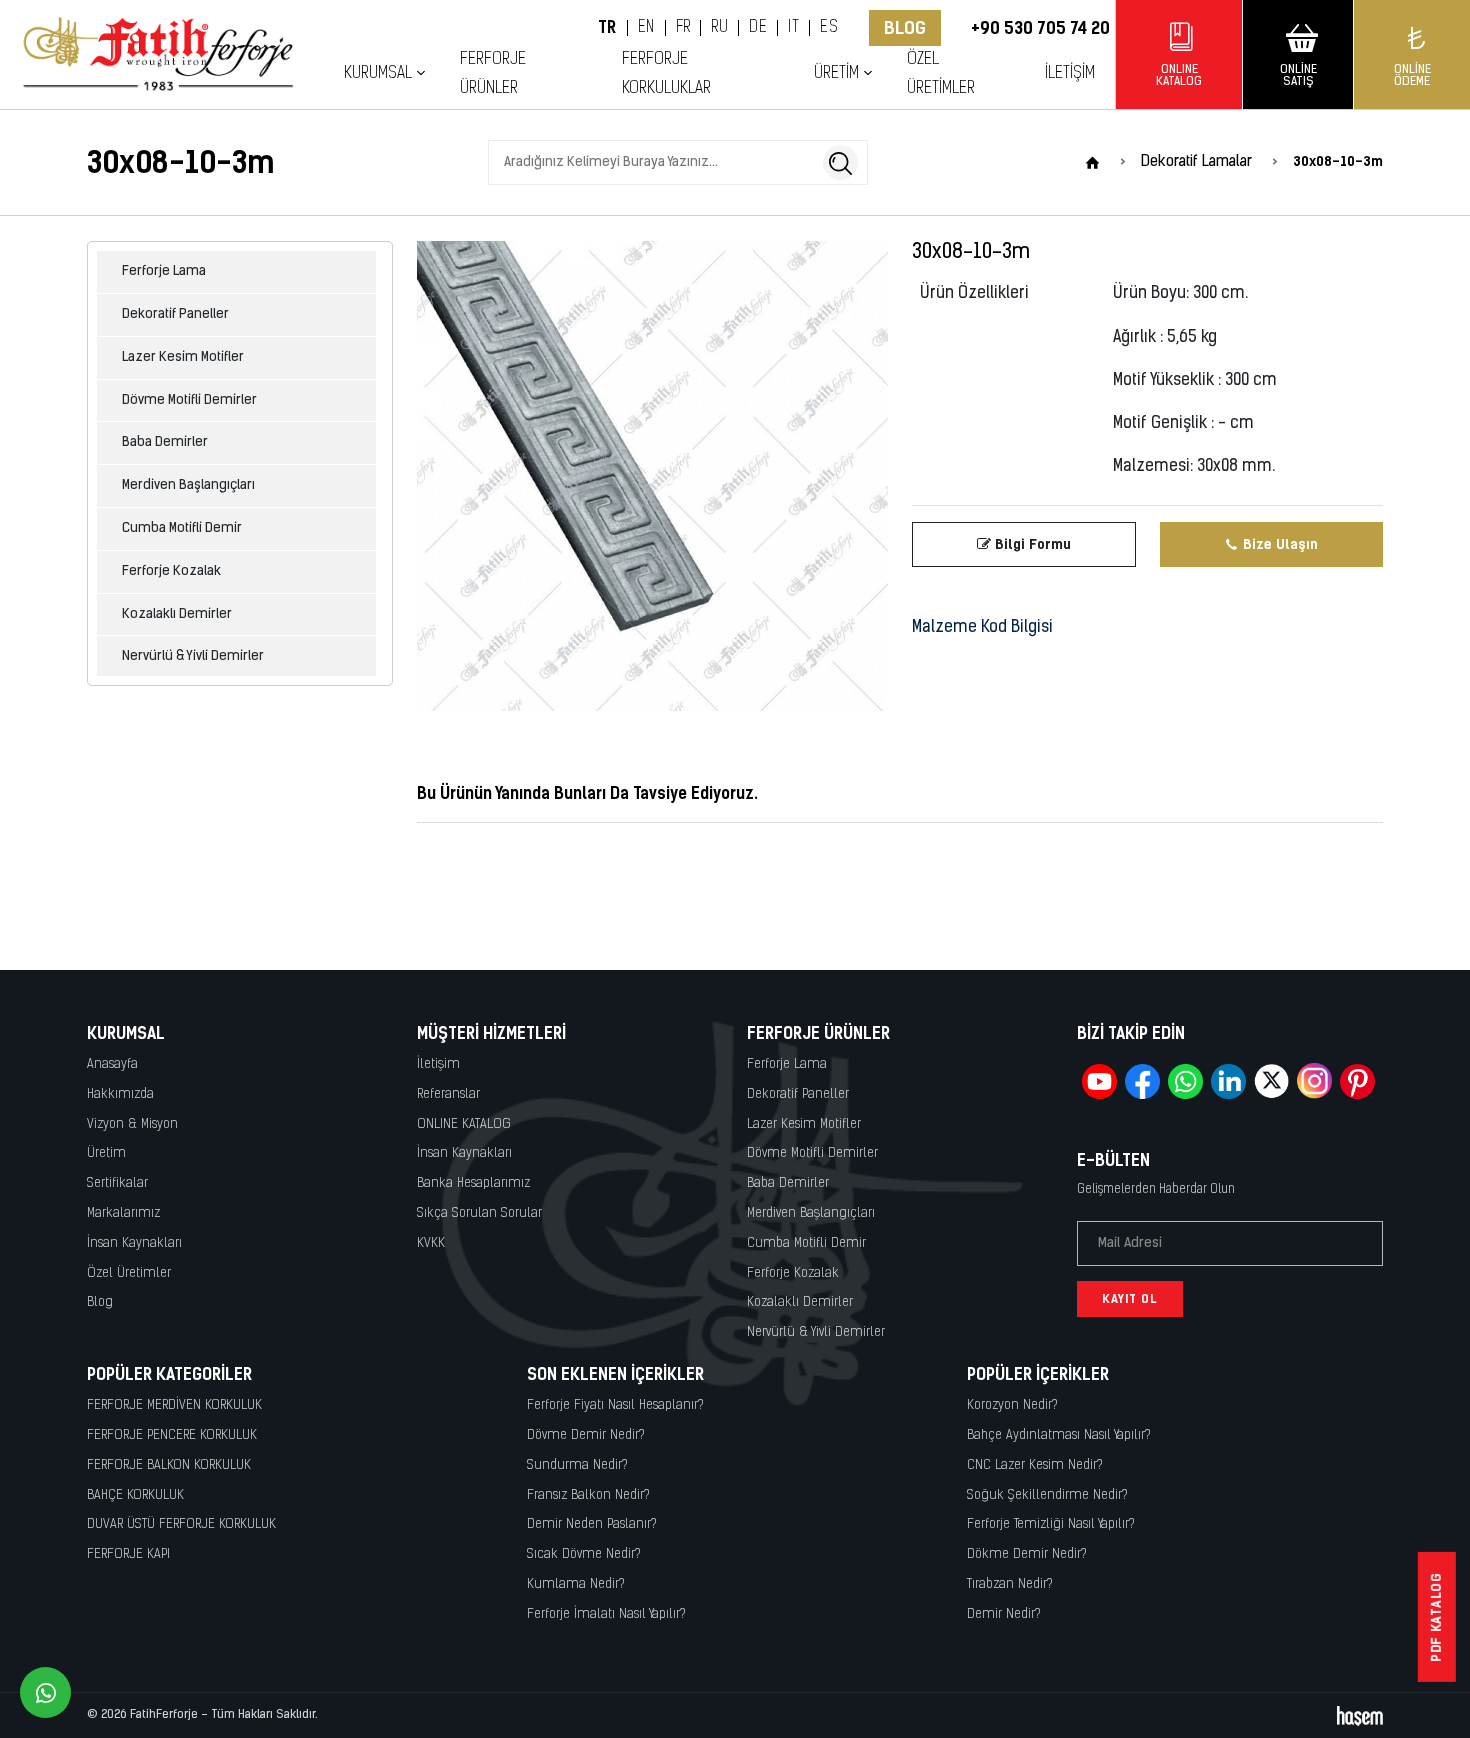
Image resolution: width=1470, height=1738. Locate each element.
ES (829, 28)
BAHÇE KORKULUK (135, 1495)
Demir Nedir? (1004, 1614)
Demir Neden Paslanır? (592, 1524)
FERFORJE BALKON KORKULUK (169, 1465)
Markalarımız (123, 1213)
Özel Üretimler (941, 74)
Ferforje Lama (164, 271)
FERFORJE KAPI (128, 1554)
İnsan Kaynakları (134, 1243)
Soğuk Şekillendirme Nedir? (1047, 1495)
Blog (905, 28)
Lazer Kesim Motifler (183, 357)
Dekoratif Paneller (175, 314)
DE (758, 28)
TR (607, 28)
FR (683, 28)
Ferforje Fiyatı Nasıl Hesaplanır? (615, 1405)
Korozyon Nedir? (1012, 1405)
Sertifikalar (117, 1183)
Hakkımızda (120, 1094)
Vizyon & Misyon (132, 1124)
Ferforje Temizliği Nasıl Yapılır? (1051, 1524)
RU (719, 28)
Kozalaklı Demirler (177, 614)
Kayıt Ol (1130, 1299)
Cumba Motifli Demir (182, 528)
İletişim (1070, 73)
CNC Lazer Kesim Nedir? (1035, 1465)
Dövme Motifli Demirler (189, 400)
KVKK (431, 1243)
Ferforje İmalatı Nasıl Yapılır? (606, 1614)
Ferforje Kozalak (171, 571)
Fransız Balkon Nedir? (588, 1495)
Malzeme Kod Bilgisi (982, 628)
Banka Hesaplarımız (473, 1183)
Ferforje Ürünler (493, 74)
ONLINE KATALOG (464, 1124)
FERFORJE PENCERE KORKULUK (172, 1435)
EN (646, 28)
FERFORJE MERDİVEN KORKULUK (174, 1405)
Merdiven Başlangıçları (188, 485)
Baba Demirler (165, 442)
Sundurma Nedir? (577, 1465)
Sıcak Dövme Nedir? (584, 1554)
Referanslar (448, 1094)
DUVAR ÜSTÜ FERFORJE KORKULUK (181, 1524)
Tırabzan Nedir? (1010, 1584)
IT (793, 28)
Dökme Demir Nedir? (1027, 1554)
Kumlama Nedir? (576, 1584)
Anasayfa (112, 1064)
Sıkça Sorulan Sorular (479, 1213)
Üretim (106, 1153)
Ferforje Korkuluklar (666, 74)
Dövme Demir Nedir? (586, 1435)
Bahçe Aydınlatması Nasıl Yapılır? (1059, 1435)
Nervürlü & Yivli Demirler (193, 656)
